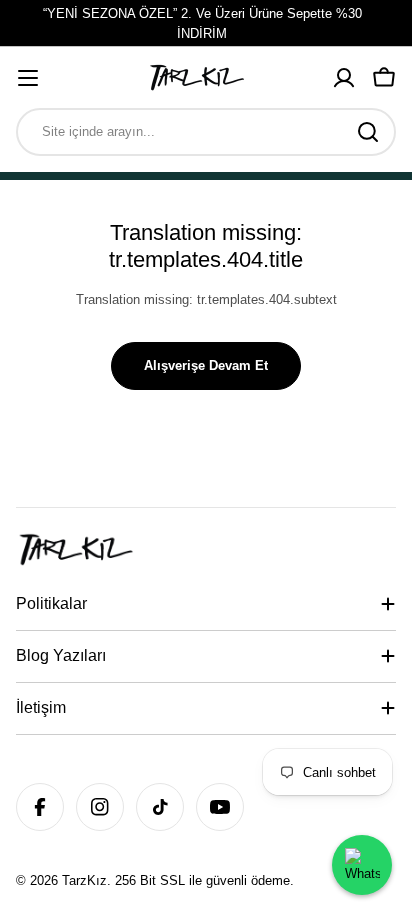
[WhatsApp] (362, 865)
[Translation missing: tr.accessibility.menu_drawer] (28, 78)
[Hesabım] (344, 78)
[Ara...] (368, 132)
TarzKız (84, 880)
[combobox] (206, 132)
